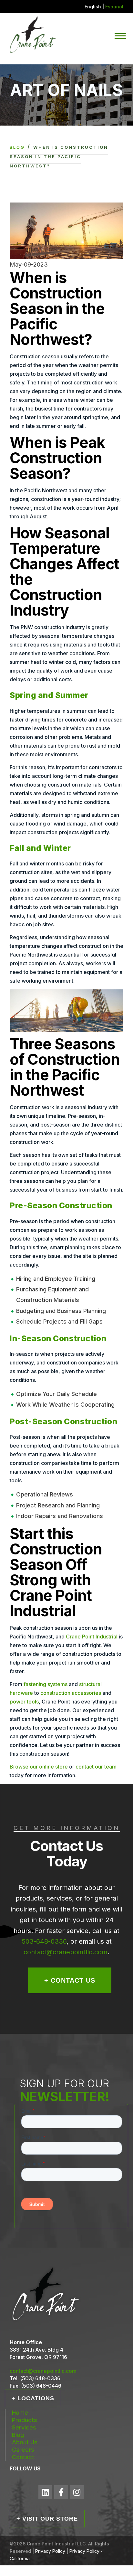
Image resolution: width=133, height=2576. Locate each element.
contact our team (96, 1767)
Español (114, 7)
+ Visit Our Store (47, 2519)
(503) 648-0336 (40, 2378)
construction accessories (71, 1693)
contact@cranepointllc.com (66, 1952)
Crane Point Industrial (92, 1637)
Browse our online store (39, 1767)
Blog (17, 147)
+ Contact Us (70, 1980)
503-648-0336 (44, 1941)
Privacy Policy (50, 2551)
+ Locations (33, 2398)
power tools (24, 1702)
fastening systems (46, 1684)
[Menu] (120, 35)
